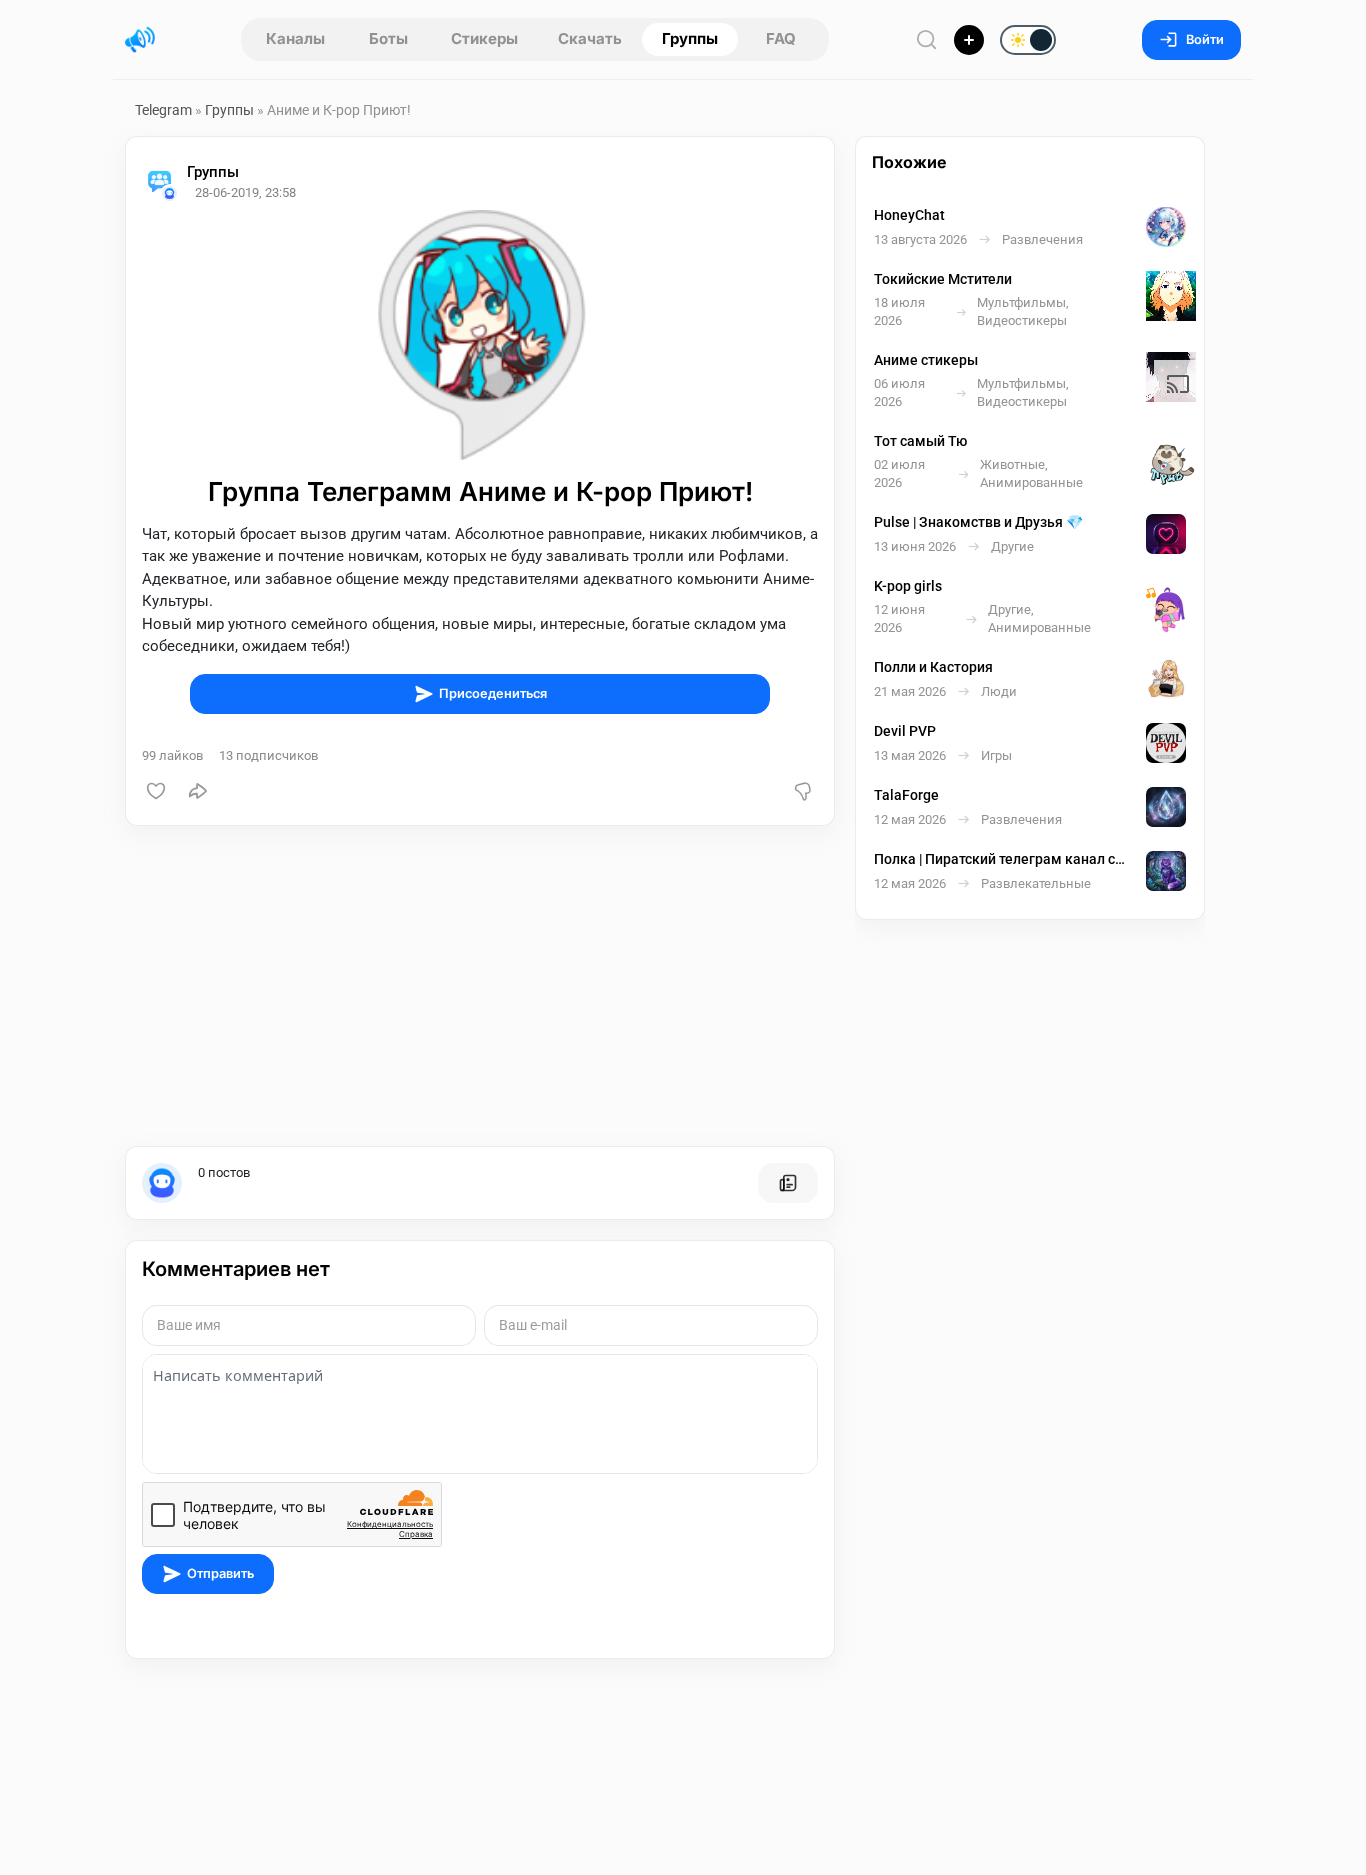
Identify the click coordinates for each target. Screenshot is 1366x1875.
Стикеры (484, 38)
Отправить (220, 1573)
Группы (690, 38)
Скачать (590, 38)
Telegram (163, 110)
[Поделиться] (198, 791)
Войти (1205, 39)
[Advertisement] (480, 986)
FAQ (781, 38)
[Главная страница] (140, 40)
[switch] (963, 41)
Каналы (295, 38)
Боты (388, 38)
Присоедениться (493, 693)
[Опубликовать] (969, 40)
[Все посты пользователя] (788, 1183)
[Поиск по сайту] (927, 39)
